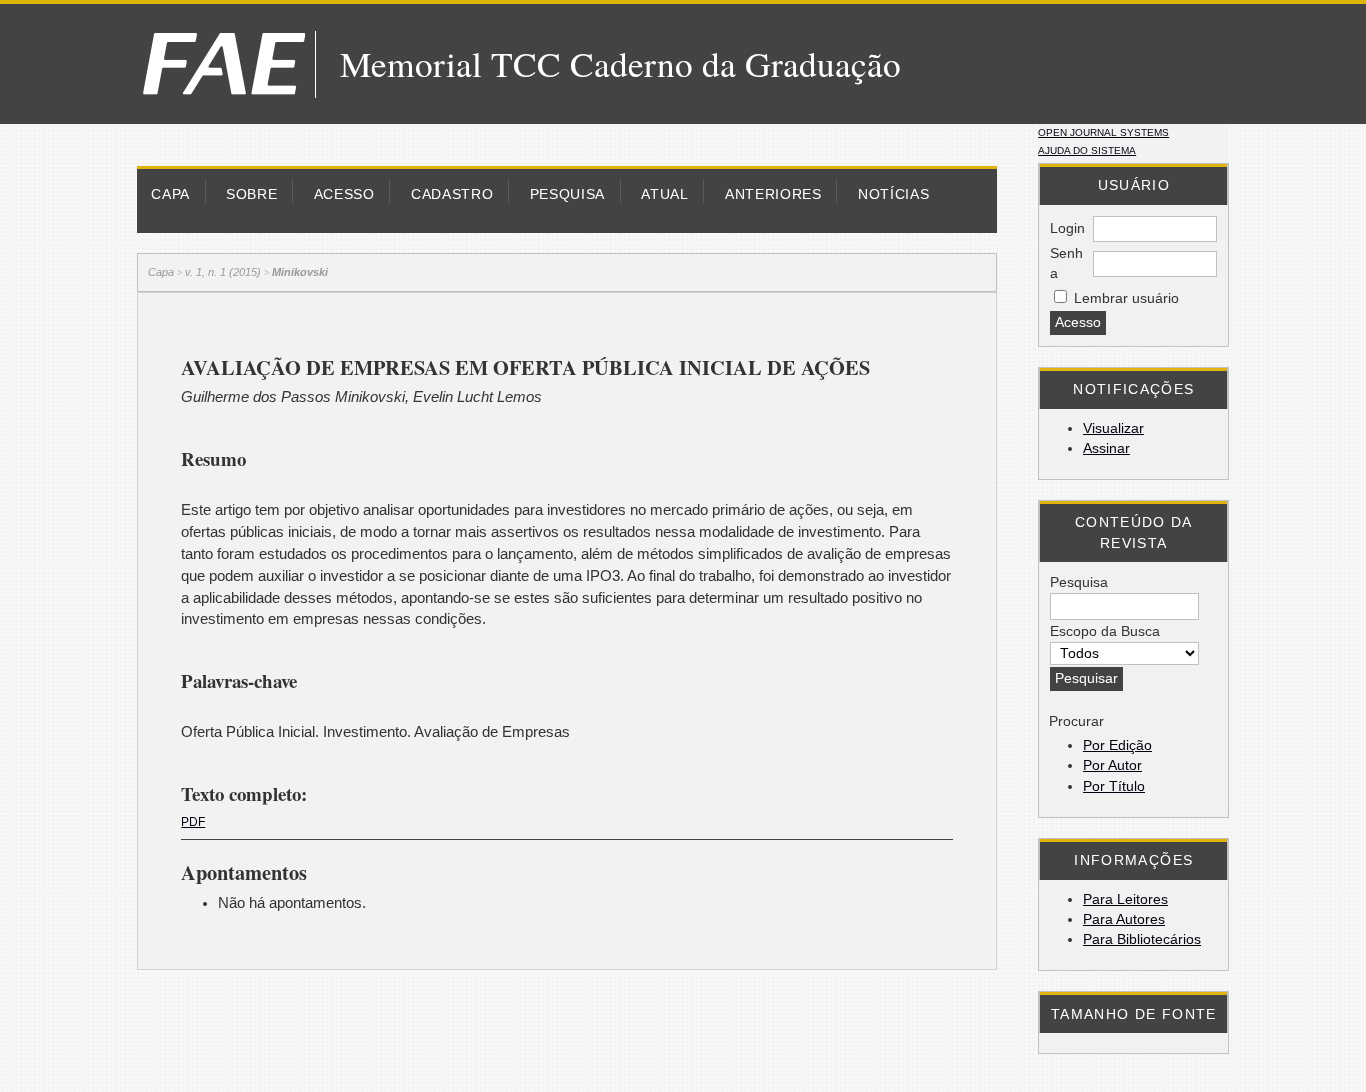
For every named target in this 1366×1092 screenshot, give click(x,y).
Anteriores (773, 194)
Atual (664, 194)
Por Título (1114, 786)
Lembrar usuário (1126, 298)
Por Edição (1117, 745)
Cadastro (452, 194)
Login (1067, 228)
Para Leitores (1125, 899)
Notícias (893, 194)
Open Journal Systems (1103, 132)
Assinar (1106, 448)
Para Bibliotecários (1142, 939)
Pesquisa (567, 194)
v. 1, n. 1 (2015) (223, 272)
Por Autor (1112, 765)
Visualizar (1113, 428)
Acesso (344, 194)
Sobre (251, 194)
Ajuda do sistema (1087, 150)
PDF (193, 822)
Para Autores (1124, 919)
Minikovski (300, 272)
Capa (170, 194)
